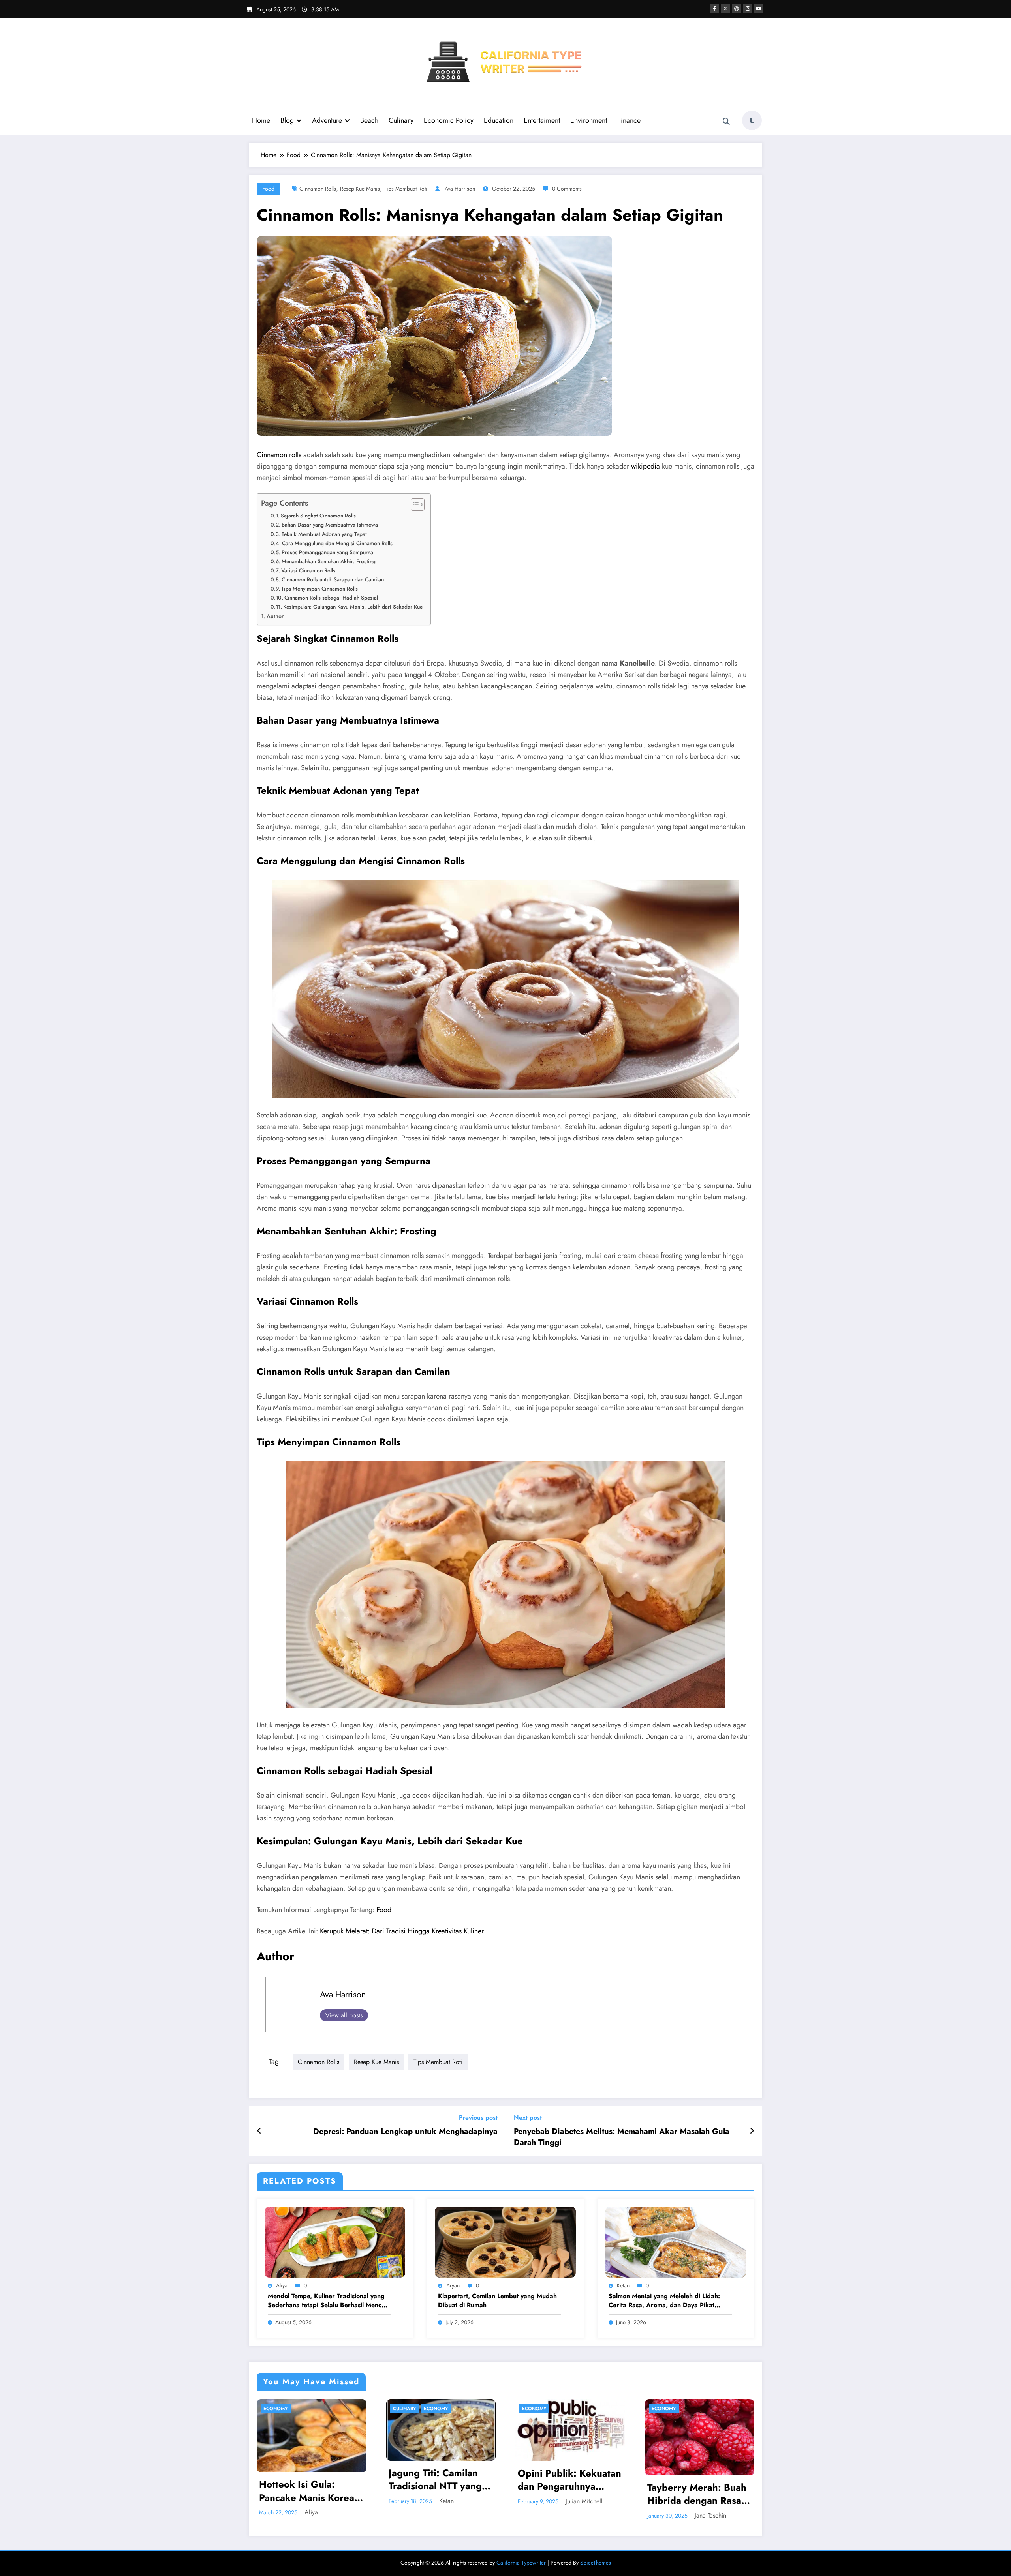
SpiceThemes (596, 2563)
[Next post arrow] (752, 2131)
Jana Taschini (582, 2515)
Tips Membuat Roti (406, 189)
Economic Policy (449, 120)
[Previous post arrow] (259, 2131)
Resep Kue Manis (360, 189)
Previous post (478, 2118)
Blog (287, 120)
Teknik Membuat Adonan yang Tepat (324, 534)
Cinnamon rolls (279, 455)
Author (275, 616)
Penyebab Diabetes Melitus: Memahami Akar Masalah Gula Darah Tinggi (622, 2137)
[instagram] (748, 9)
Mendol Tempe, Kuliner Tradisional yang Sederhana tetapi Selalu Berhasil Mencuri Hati (329, 2301)
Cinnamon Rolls (318, 189)
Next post (528, 2118)
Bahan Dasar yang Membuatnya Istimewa (330, 525)
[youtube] (759, 9)
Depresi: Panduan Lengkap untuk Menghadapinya (405, 2132)
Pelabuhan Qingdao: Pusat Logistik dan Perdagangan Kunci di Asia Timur (696, 2485)
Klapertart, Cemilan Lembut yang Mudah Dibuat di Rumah (497, 2300)
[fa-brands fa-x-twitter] (725, 9)
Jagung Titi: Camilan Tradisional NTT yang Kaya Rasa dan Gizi (306, 2479)
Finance (629, 120)
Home (261, 120)
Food (268, 189)
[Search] (726, 122)
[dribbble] (737, 9)
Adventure (327, 120)
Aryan (453, 2285)
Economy (307, 2409)
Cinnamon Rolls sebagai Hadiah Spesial (331, 598)
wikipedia (645, 466)
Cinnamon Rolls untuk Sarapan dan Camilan (333, 579)
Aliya (282, 2285)
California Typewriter (521, 2563)
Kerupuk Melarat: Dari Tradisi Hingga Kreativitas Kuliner (402, 1931)
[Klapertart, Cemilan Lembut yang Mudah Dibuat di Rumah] (505, 2241)
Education (499, 120)
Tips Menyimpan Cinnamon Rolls (319, 589)
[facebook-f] (714, 9)
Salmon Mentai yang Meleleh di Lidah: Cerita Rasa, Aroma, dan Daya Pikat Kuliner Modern (664, 2301)
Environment (589, 120)
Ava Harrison (460, 189)
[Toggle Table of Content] (414, 504)
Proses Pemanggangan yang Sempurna (327, 552)
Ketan (623, 2285)
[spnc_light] (752, 120)
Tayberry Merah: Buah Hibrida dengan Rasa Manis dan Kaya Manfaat (568, 2494)
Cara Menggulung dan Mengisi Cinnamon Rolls (337, 543)
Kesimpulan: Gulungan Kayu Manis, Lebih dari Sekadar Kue (353, 607)
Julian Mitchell (455, 2501)
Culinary (401, 120)
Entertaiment (542, 120)
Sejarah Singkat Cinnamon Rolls (318, 516)
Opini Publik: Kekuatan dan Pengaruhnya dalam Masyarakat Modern (440, 2480)
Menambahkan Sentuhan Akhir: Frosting (329, 561)
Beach (369, 120)
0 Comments (567, 189)
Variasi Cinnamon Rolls (308, 570)
